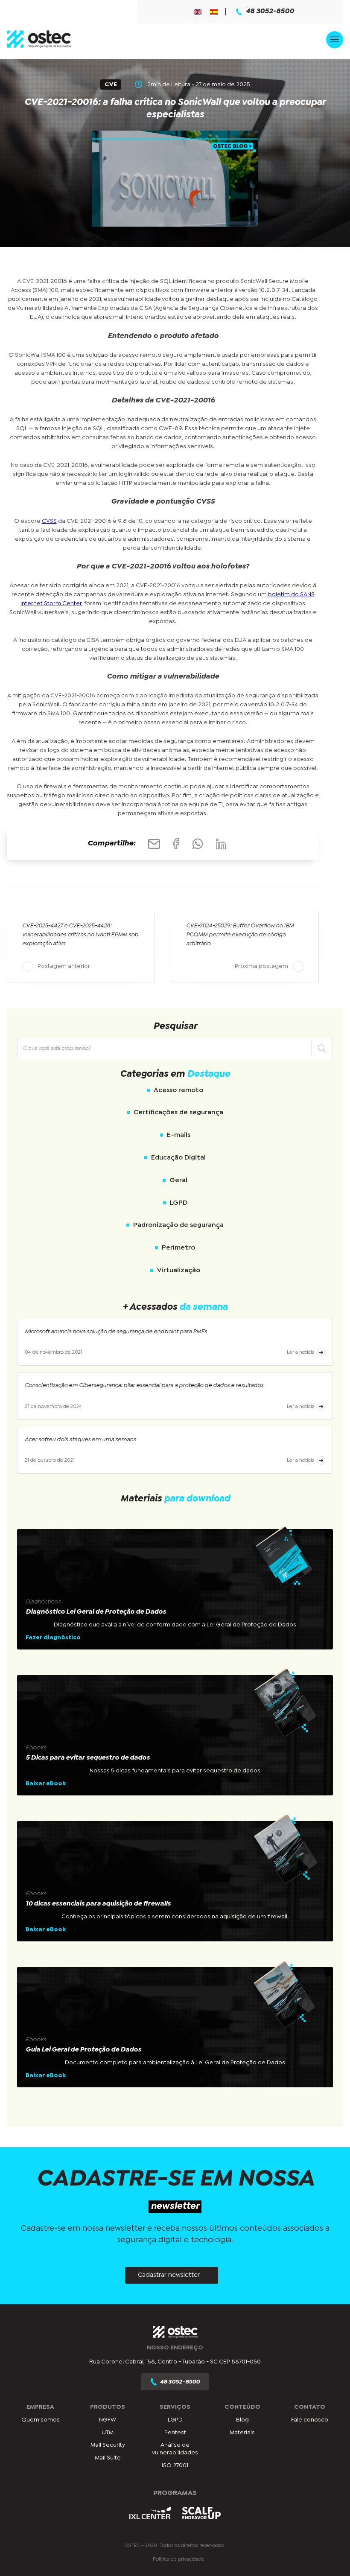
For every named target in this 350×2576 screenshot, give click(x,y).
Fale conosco (310, 2420)
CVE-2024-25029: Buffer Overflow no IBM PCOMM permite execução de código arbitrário (240, 935)
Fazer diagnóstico (53, 1638)
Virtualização (179, 1270)
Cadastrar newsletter (169, 2275)
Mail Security (108, 2445)
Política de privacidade (179, 2559)
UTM (108, 2433)
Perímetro (178, 1248)
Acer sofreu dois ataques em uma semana (80, 1440)
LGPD (179, 1203)
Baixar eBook (46, 1783)
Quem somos (41, 2420)
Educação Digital (178, 1158)
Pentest (175, 2433)
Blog (242, 2420)
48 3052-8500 (270, 12)
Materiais (242, 2433)
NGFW (108, 2420)
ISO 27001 (175, 2465)
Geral (178, 1180)
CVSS (49, 521)
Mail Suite (108, 2457)
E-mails (179, 1135)
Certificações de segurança (178, 1112)
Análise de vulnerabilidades (175, 2449)
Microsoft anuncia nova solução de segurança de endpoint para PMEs (116, 1332)
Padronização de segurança (178, 1225)
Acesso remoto (178, 1090)
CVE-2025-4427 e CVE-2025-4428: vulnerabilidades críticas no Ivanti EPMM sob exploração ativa (80, 935)
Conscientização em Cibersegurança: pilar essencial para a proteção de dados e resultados (144, 1385)
